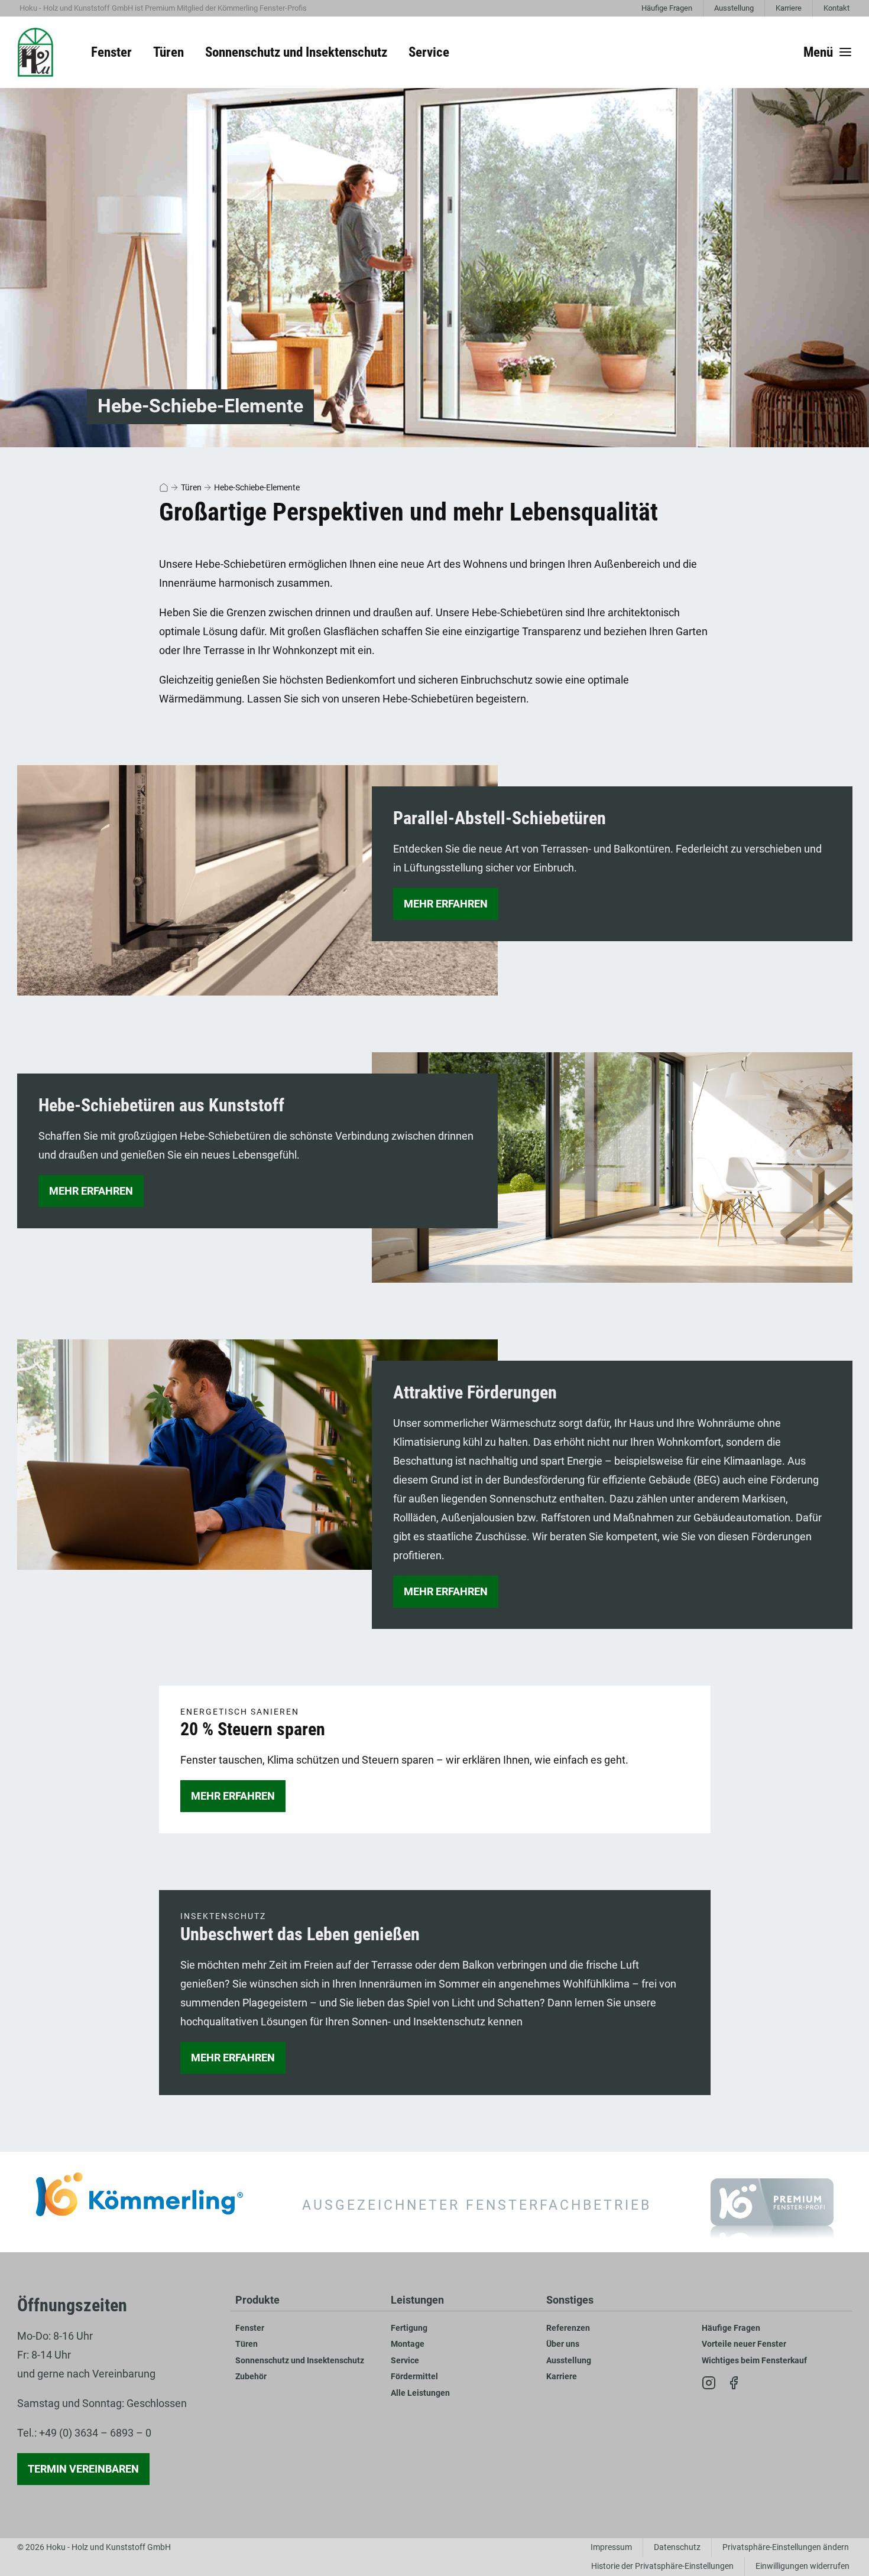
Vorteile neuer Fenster (744, 2344)
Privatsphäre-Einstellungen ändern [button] (786, 2547)
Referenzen (568, 2328)
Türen (191, 487)
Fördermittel (414, 2377)
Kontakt (836, 8)
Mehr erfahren (446, 904)
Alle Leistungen (420, 2393)
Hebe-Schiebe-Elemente (257, 487)
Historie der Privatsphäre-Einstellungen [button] (662, 2566)
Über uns (563, 2344)
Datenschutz (677, 2547)
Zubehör (251, 2377)
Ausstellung (734, 8)
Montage (408, 2344)
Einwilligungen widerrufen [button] (802, 2566)
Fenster (250, 2328)
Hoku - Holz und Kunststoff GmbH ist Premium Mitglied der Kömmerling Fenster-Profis (163, 8)
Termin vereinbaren (83, 2469)
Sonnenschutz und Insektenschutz (300, 2361)
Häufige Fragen (667, 8)
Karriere (789, 8)
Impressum (611, 2547)
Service (405, 2361)
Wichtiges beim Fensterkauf (754, 2361)
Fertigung (409, 2328)
